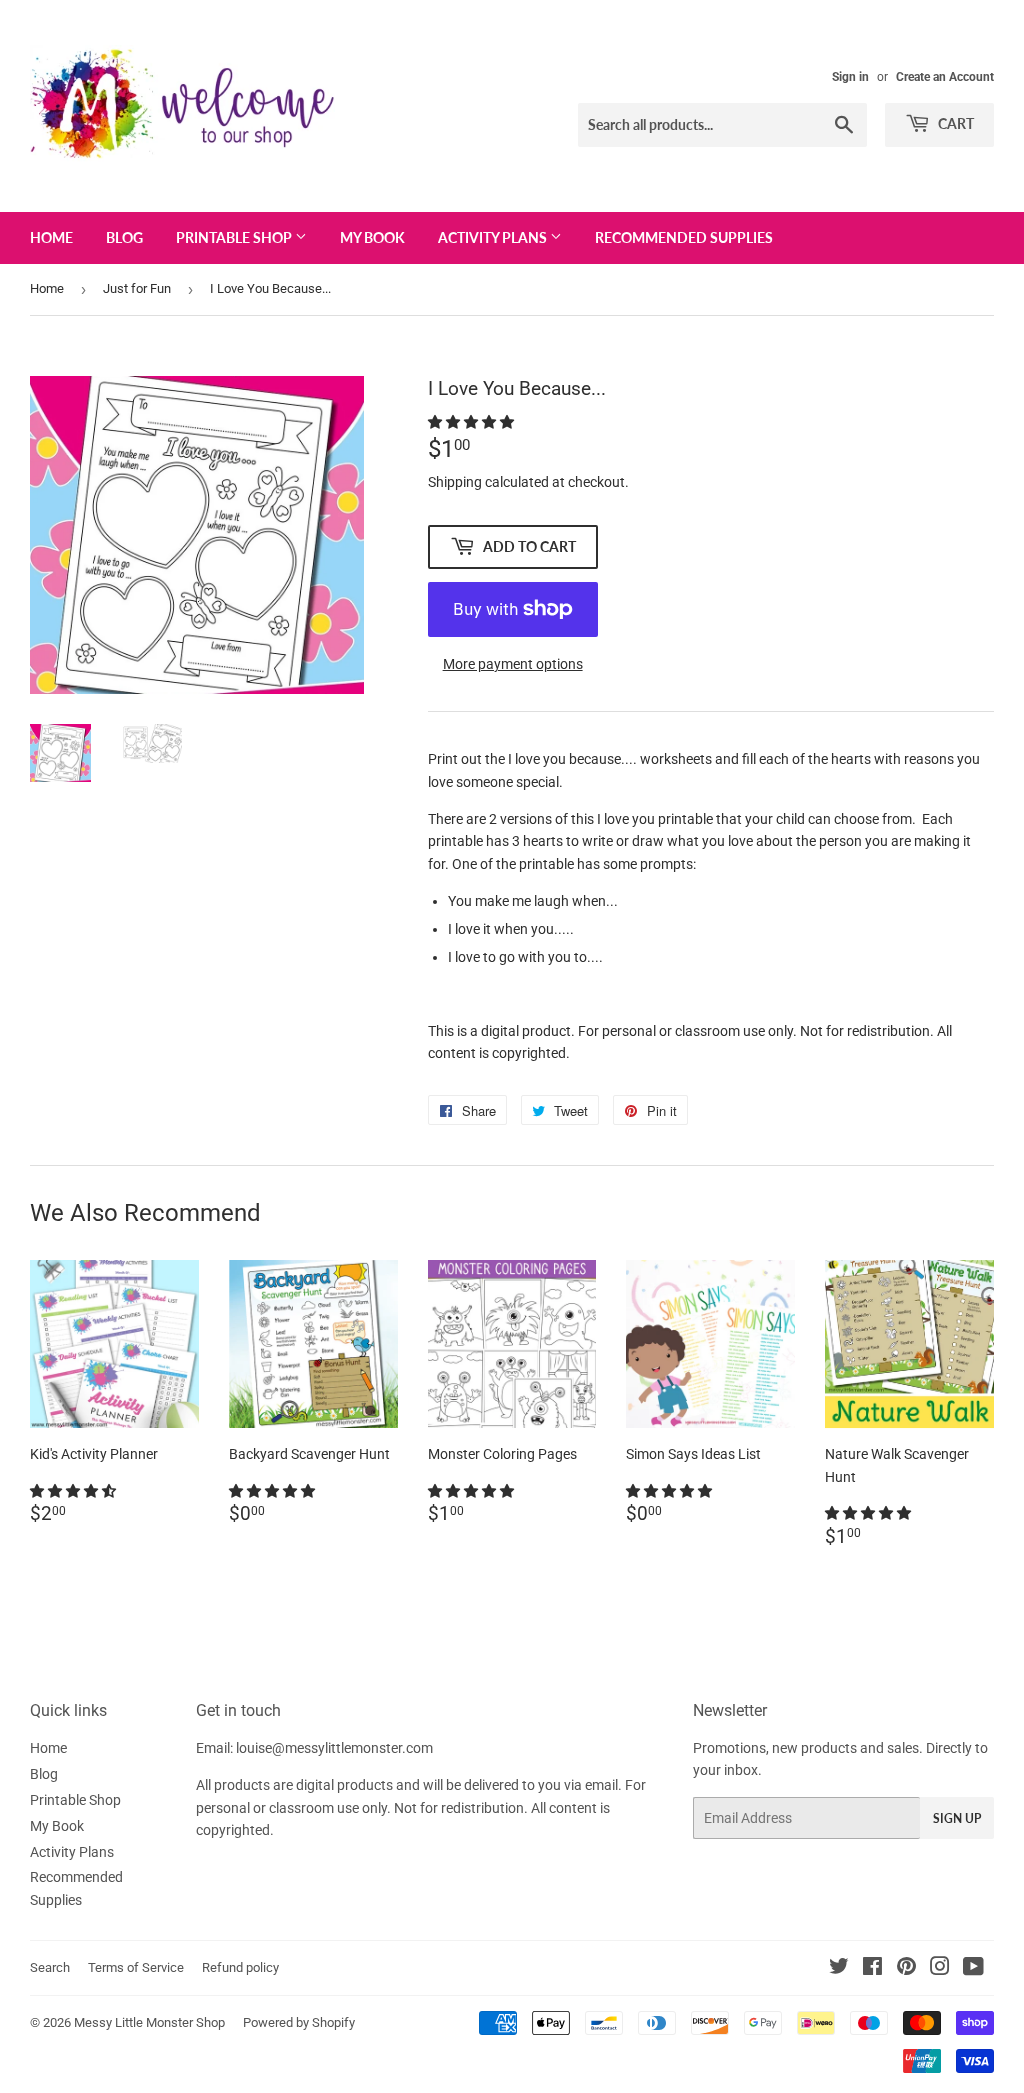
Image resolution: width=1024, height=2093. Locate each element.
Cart (954, 123)
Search (50, 1967)
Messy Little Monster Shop (149, 2022)
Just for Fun (137, 288)
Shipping (455, 482)
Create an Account (945, 77)
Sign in (850, 77)
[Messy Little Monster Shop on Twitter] (839, 1969)
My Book (372, 237)
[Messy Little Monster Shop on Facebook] (872, 1969)
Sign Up (957, 1818)
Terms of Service (136, 1967)
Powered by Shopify (299, 2022)
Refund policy (240, 1967)
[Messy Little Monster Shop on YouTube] (973, 1969)
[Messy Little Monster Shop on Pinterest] (906, 1969)
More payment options (513, 664)
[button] (472, 422)
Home (51, 237)
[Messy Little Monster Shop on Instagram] (940, 1969)
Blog (124, 237)
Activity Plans (494, 237)
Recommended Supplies (684, 237)
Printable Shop (235, 237)
